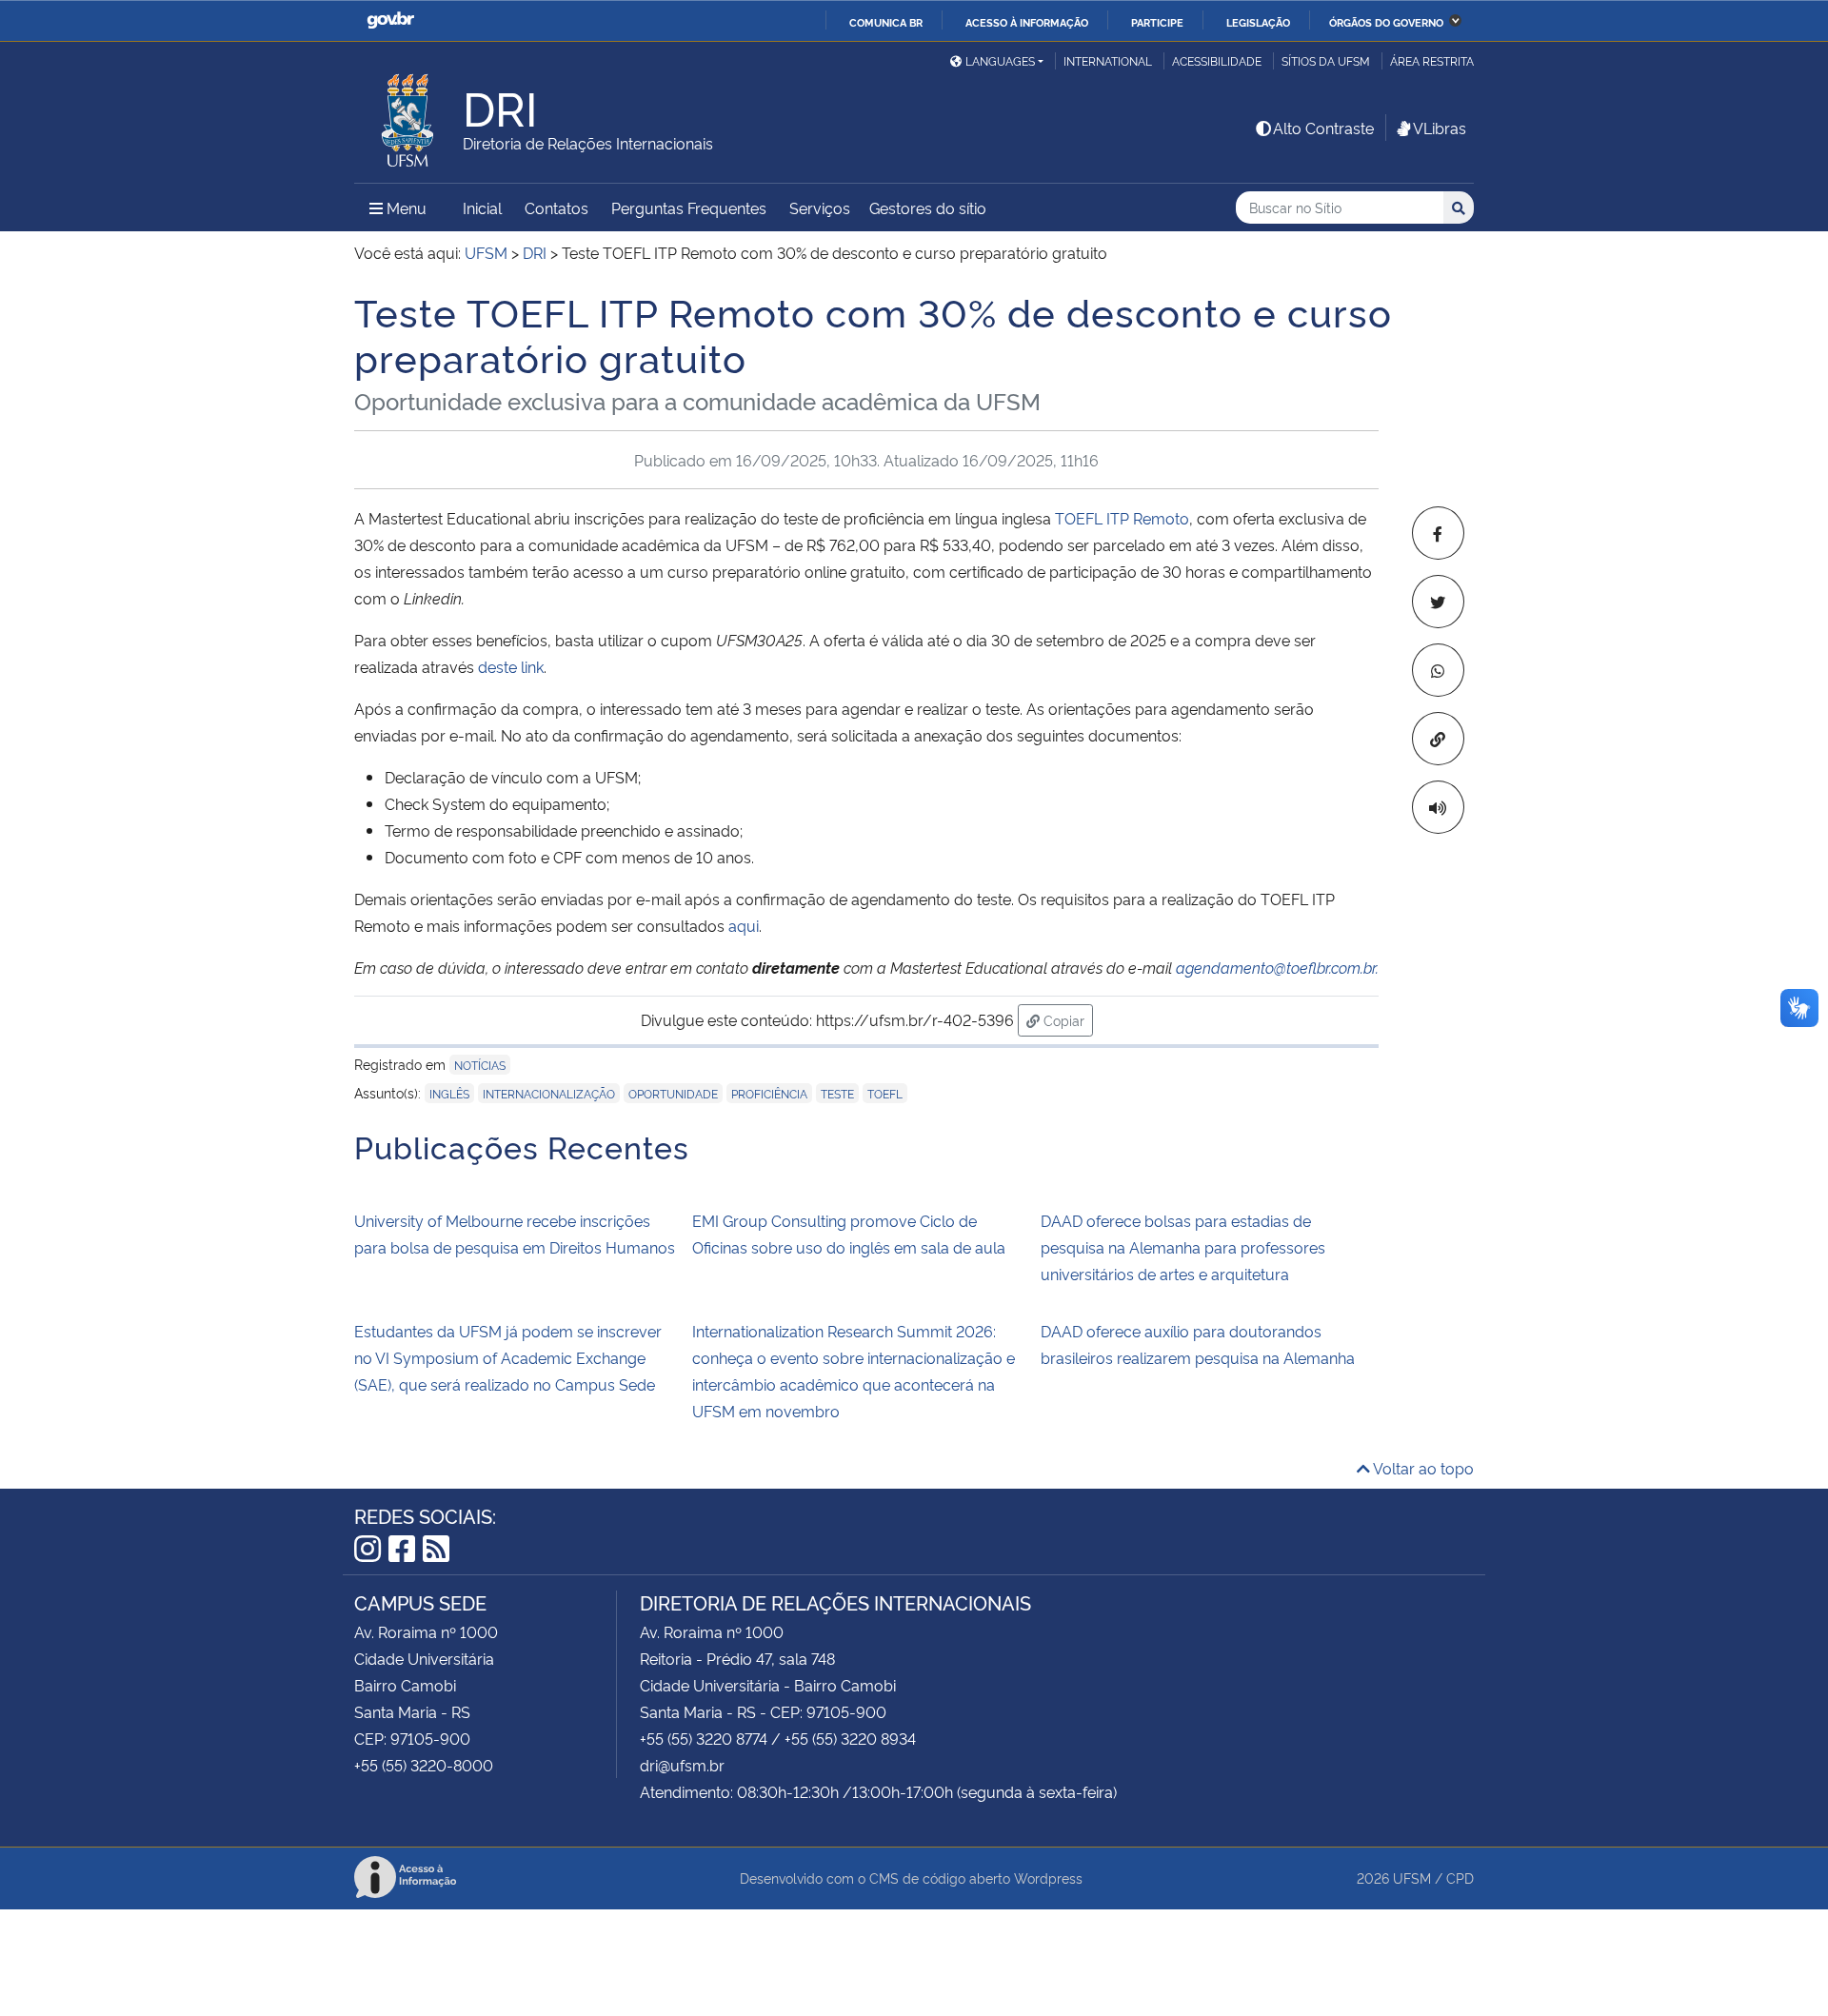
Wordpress (1048, 1878)
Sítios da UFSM (1326, 60)
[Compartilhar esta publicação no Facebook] (1438, 533)
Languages (1000, 60)
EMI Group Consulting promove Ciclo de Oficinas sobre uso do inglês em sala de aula (849, 1234)
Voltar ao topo (1422, 1468)
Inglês (449, 1093)
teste (837, 1093)
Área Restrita (1432, 60)
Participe (1157, 22)
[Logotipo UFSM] (408, 115)
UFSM (1412, 1878)
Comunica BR (886, 22)
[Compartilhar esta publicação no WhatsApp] (1438, 670)
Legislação (1258, 22)
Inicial (482, 208)
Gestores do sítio (928, 208)
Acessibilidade (1217, 60)
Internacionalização (549, 1093)
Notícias (480, 1065)
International (1108, 60)
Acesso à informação (1027, 22)
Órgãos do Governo (1386, 22)
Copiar (1066, 1019)
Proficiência (769, 1093)
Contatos (556, 208)
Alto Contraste (1323, 128)
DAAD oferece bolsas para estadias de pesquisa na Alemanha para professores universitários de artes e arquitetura (1183, 1247)
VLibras (1440, 128)
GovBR (390, 20)
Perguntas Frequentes (689, 208)
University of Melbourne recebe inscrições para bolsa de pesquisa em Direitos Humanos (515, 1234)
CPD (1460, 1878)
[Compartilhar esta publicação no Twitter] (1438, 602)
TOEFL (885, 1093)
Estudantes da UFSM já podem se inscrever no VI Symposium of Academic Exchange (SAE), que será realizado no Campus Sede (508, 1357)
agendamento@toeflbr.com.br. (1277, 967)
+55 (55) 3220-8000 (424, 1765)
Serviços (820, 208)
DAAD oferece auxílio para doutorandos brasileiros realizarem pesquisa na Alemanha (1198, 1344)
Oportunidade (673, 1093)
